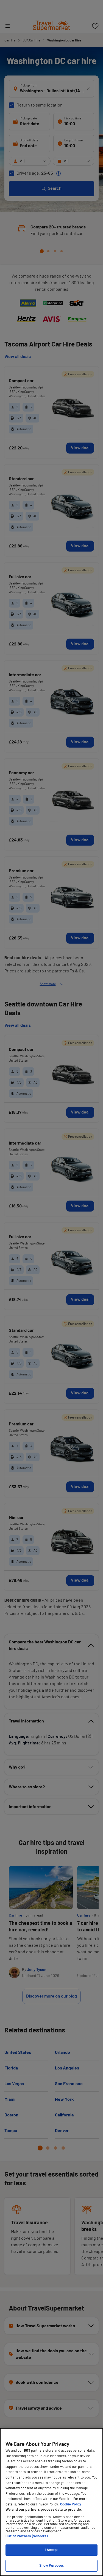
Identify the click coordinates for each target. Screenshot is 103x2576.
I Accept (51, 2550)
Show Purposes (52, 2566)
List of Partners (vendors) (27, 2536)
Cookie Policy (71, 2504)
